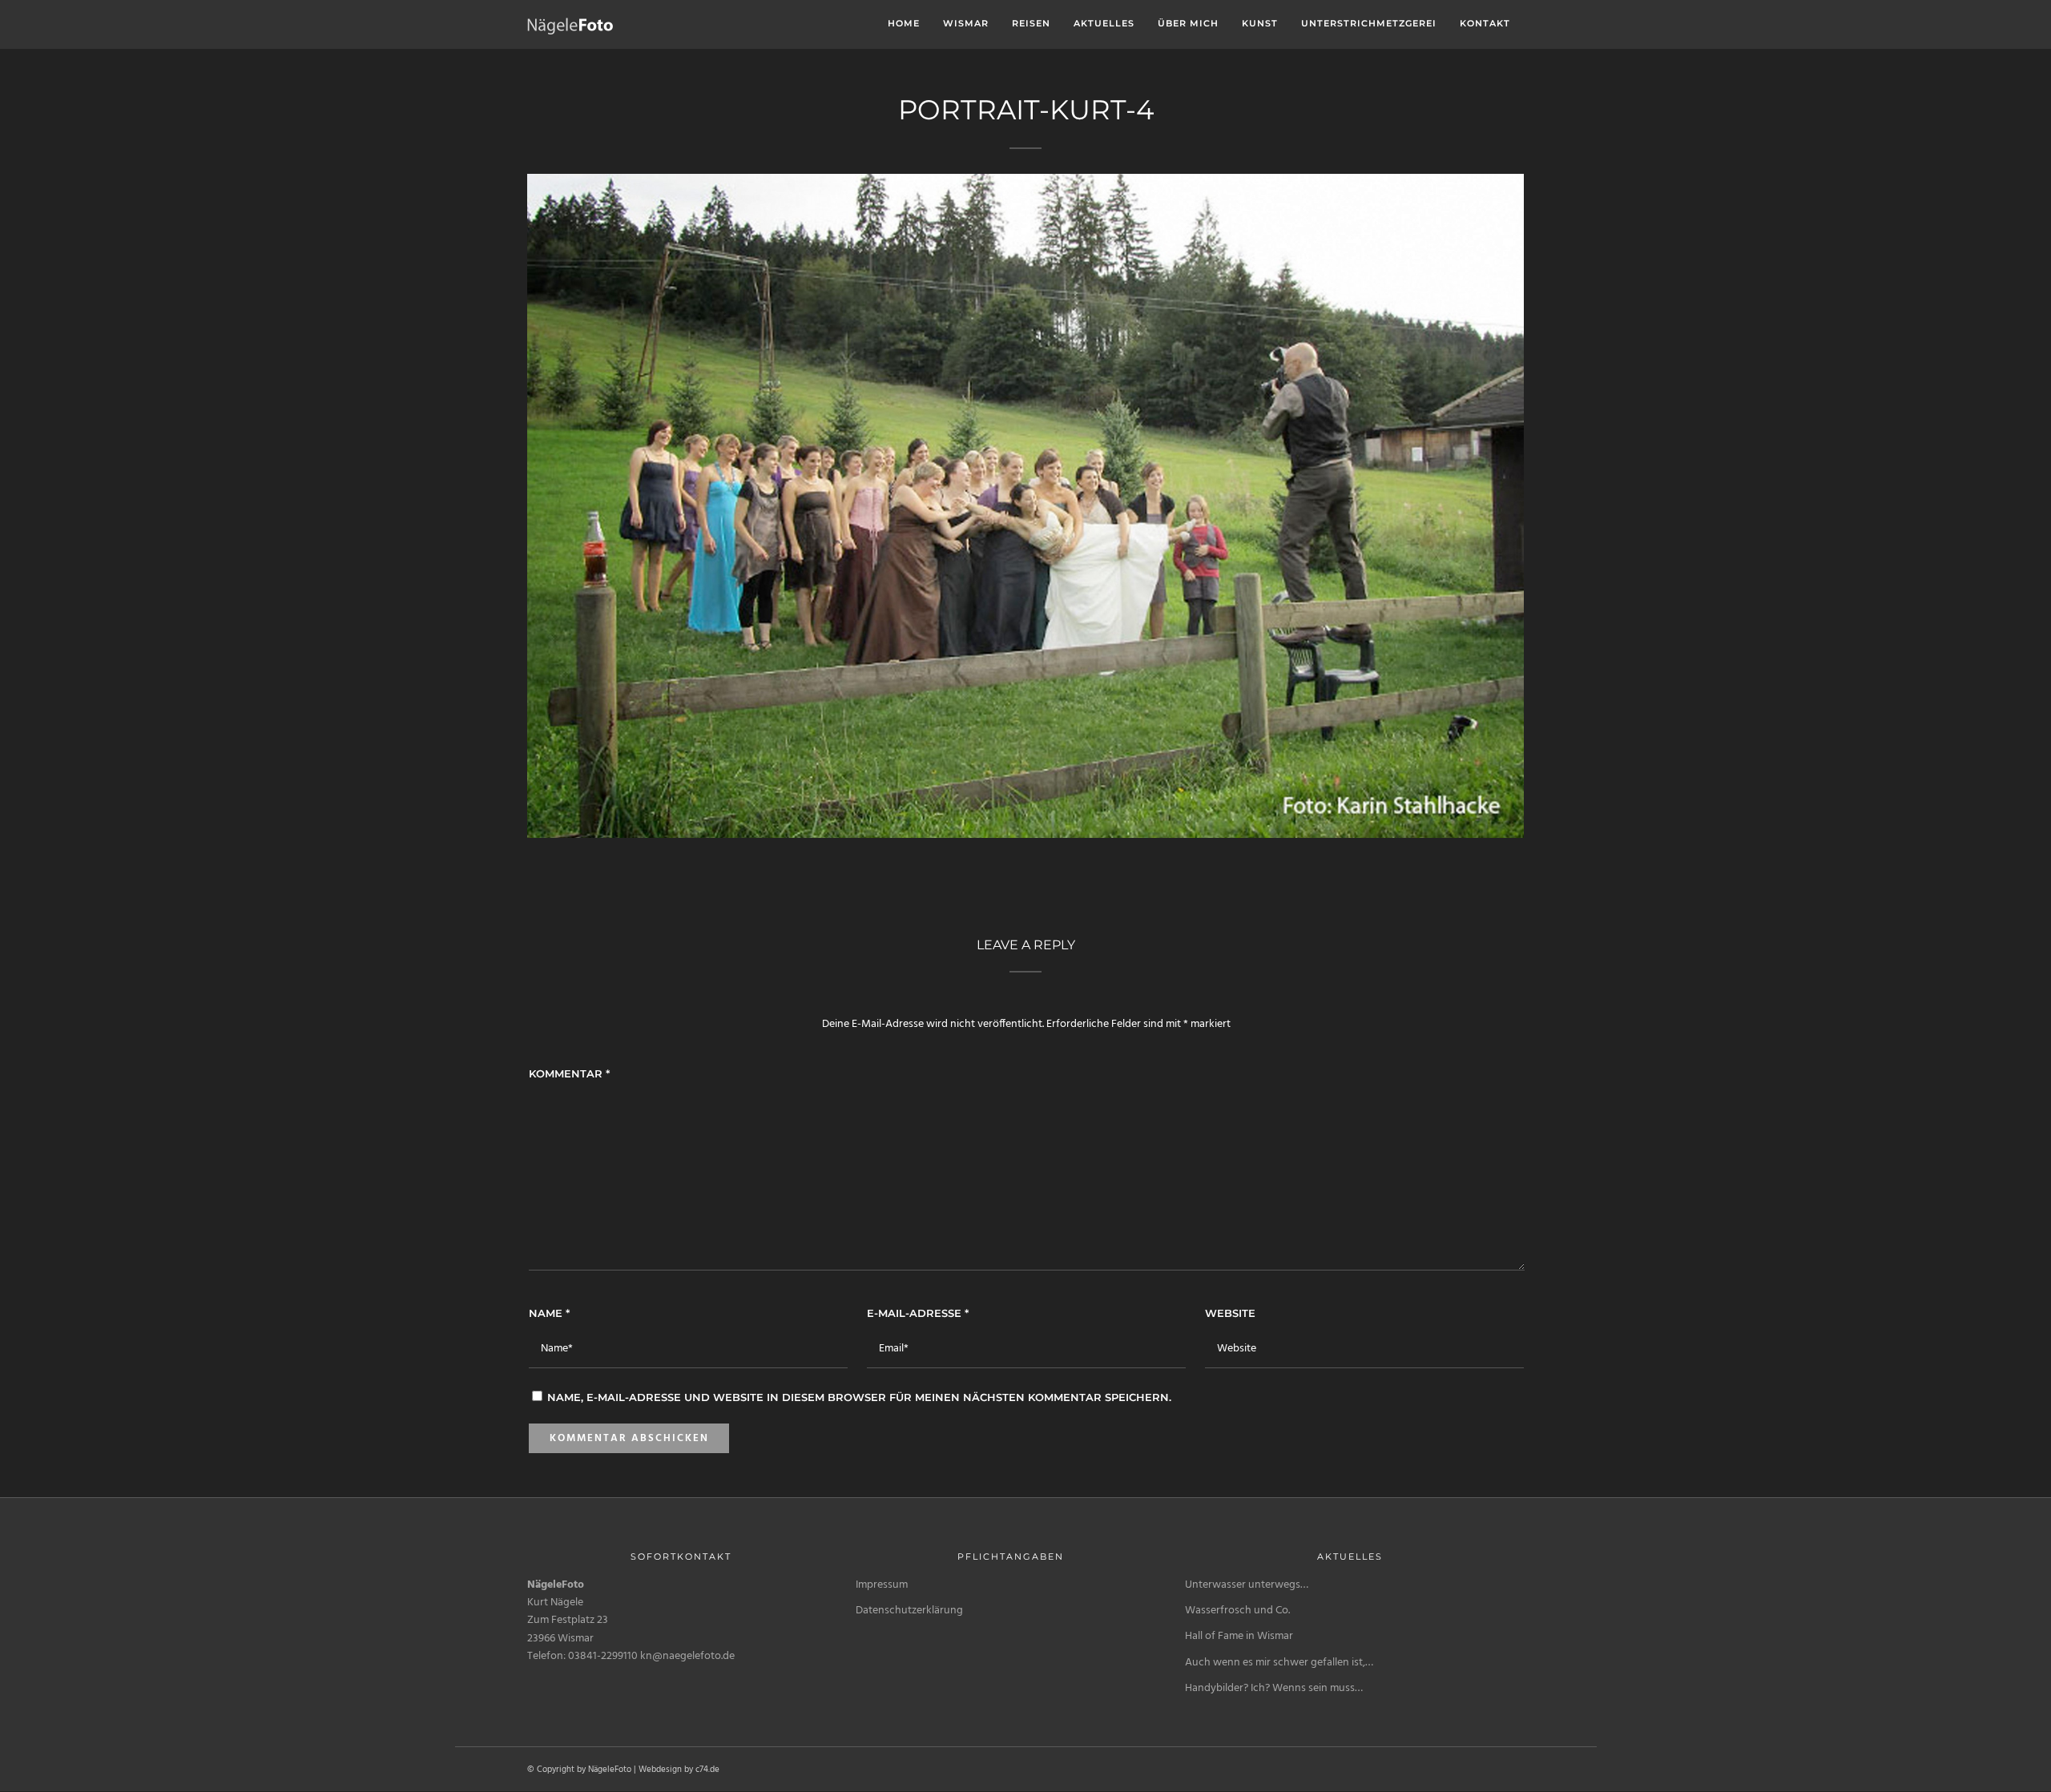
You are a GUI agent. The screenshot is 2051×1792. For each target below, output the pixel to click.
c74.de (707, 1770)
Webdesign (660, 1770)
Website (1230, 1313)
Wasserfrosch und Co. (1237, 1611)
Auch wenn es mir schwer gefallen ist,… (1279, 1663)
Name (549, 1313)
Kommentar (569, 1073)
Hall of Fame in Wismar (1239, 1636)
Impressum (882, 1585)
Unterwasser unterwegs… (1247, 1585)
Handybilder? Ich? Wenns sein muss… (1274, 1688)
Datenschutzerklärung (909, 1611)
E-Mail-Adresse (918, 1313)
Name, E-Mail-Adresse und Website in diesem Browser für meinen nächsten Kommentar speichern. (859, 1397)
